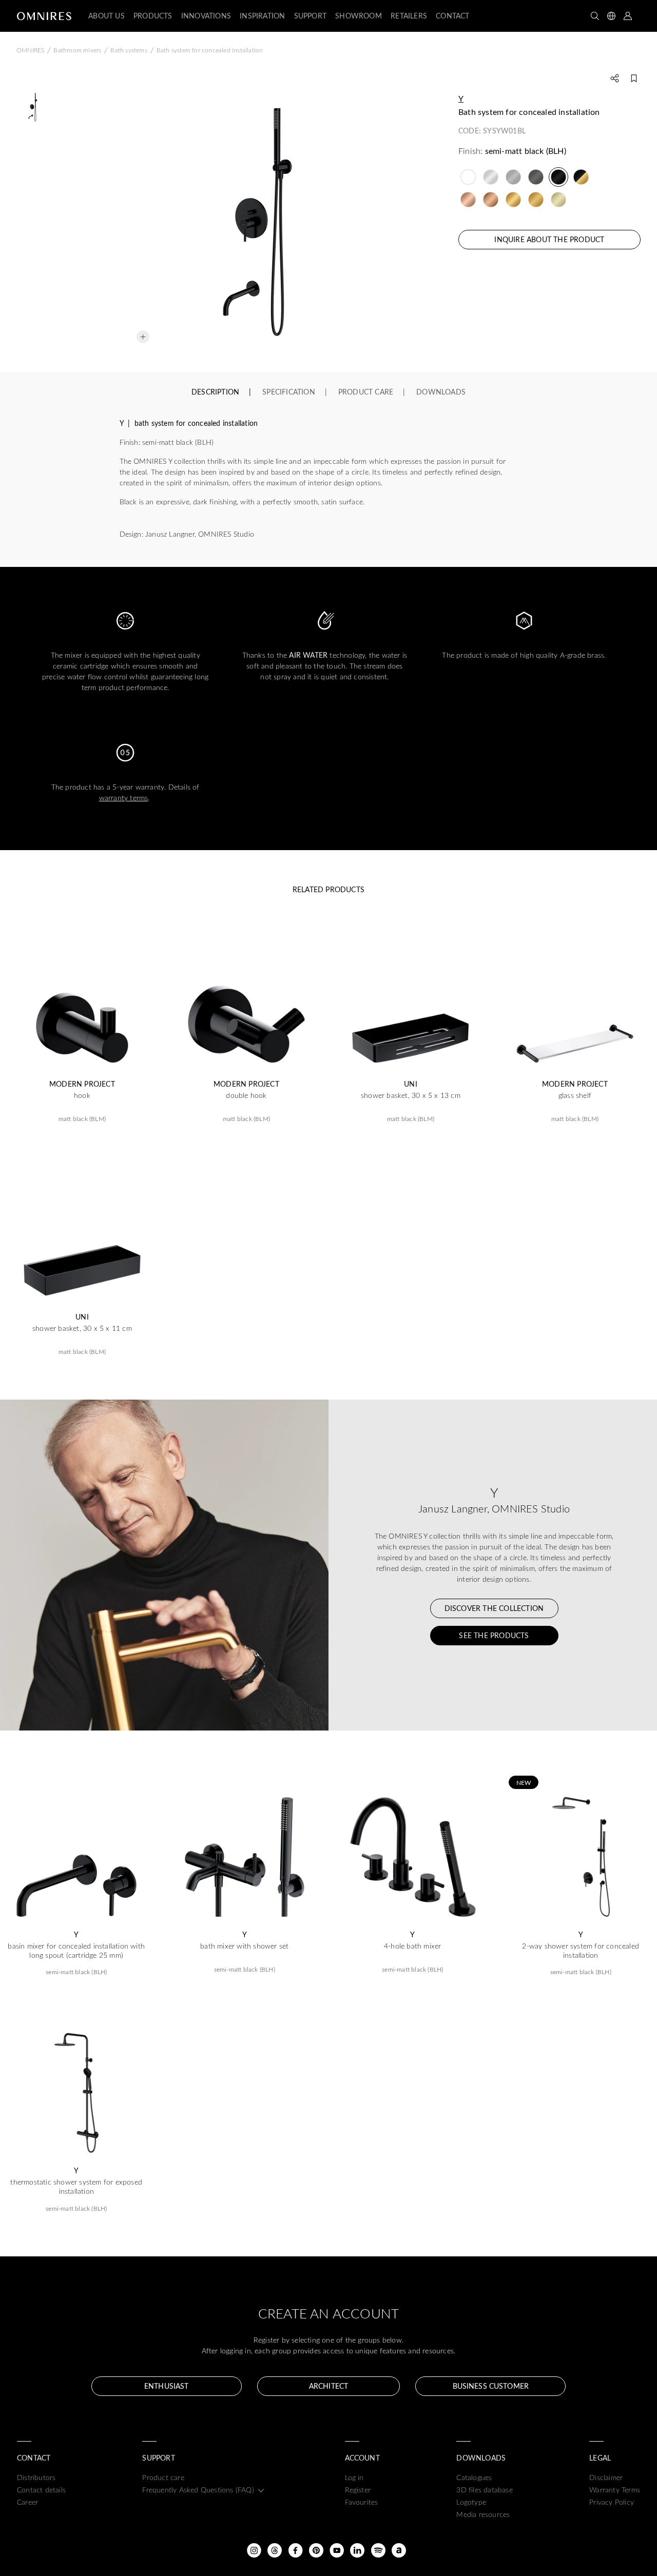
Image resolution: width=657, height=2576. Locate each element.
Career (27, 2502)
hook (82, 1095)
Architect (328, 2386)
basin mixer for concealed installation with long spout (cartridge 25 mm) (76, 1951)
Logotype (471, 2502)
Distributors (36, 2477)
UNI (411, 1084)
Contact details (41, 2490)
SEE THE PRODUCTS (494, 1635)
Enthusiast (166, 2386)
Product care (163, 2477)
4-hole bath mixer (412, 1946)
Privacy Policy (612, 2502)
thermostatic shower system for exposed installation (76, 2187)
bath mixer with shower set (244, 1946)
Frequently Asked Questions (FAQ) (198, 2490)
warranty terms (124, 798)
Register (358, 2490)
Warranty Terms (615, 2490)
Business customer (491, 2386)
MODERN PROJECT (82, 1084)
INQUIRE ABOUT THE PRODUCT (549, 239)
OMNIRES (30, 50)
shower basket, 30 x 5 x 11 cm (82, 1328)
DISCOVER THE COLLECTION (494, 1608)
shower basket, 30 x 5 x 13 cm (411, 1095)
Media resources (483, 2514)
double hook (246, 1095)
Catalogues (474, 2477)
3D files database (484, 2490)
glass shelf (575, 1095)
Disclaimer (606, 2477)
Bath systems (129, 50)
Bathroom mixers (77, 50)
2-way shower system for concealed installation (581, 1951)
